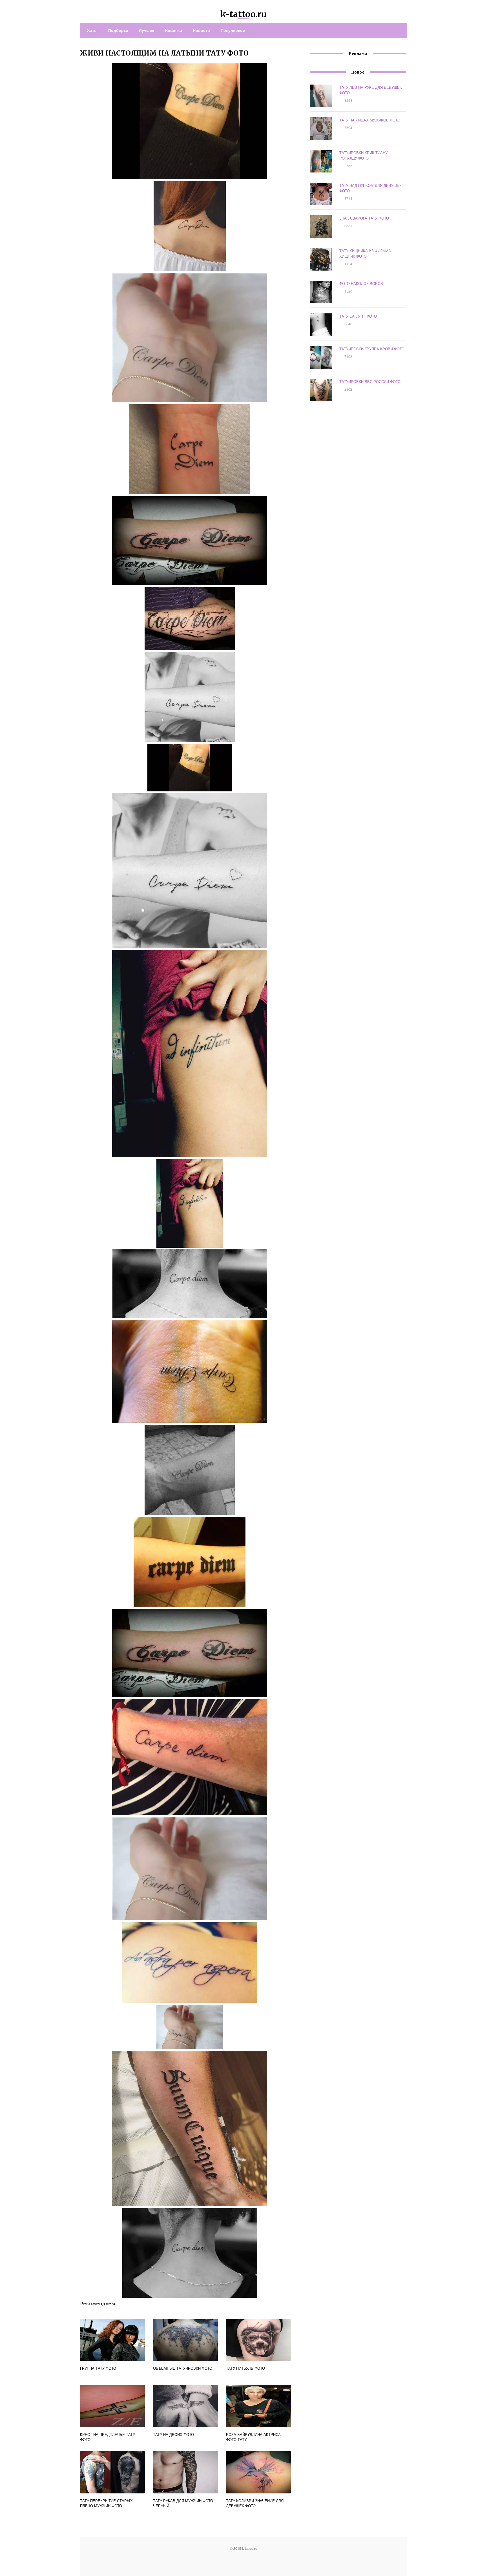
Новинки (173, 30)
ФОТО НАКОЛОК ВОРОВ (361, 283)
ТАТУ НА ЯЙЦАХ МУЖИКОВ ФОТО (370, 120)
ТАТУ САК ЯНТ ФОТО (358, 316)
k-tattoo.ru (243, 14)
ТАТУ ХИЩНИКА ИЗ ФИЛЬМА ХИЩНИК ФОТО (365, 253)
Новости (201, 30)
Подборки (118, 30)
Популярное (233, 30)
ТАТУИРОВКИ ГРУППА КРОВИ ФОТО (372, 349)
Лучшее (147, 30)
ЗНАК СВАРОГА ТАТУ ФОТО (364, 218)
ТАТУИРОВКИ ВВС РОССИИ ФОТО (370, 381)
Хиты (92, 30)
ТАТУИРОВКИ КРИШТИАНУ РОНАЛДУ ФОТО (363, 155)
